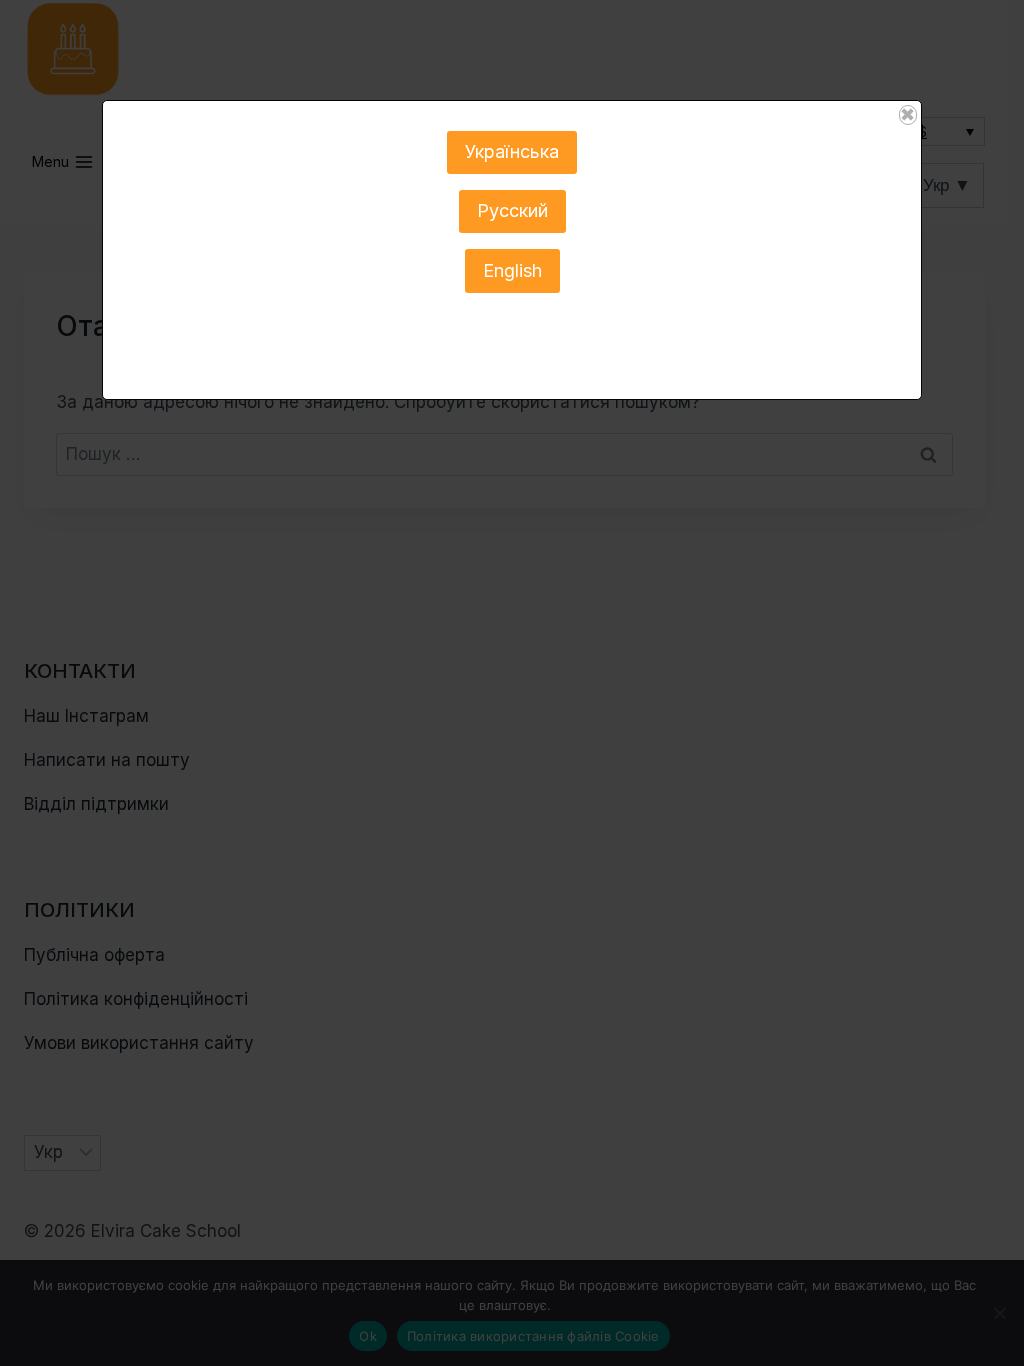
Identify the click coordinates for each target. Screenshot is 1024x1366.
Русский (512, 210)
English (512, 270)
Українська (512, 151)
